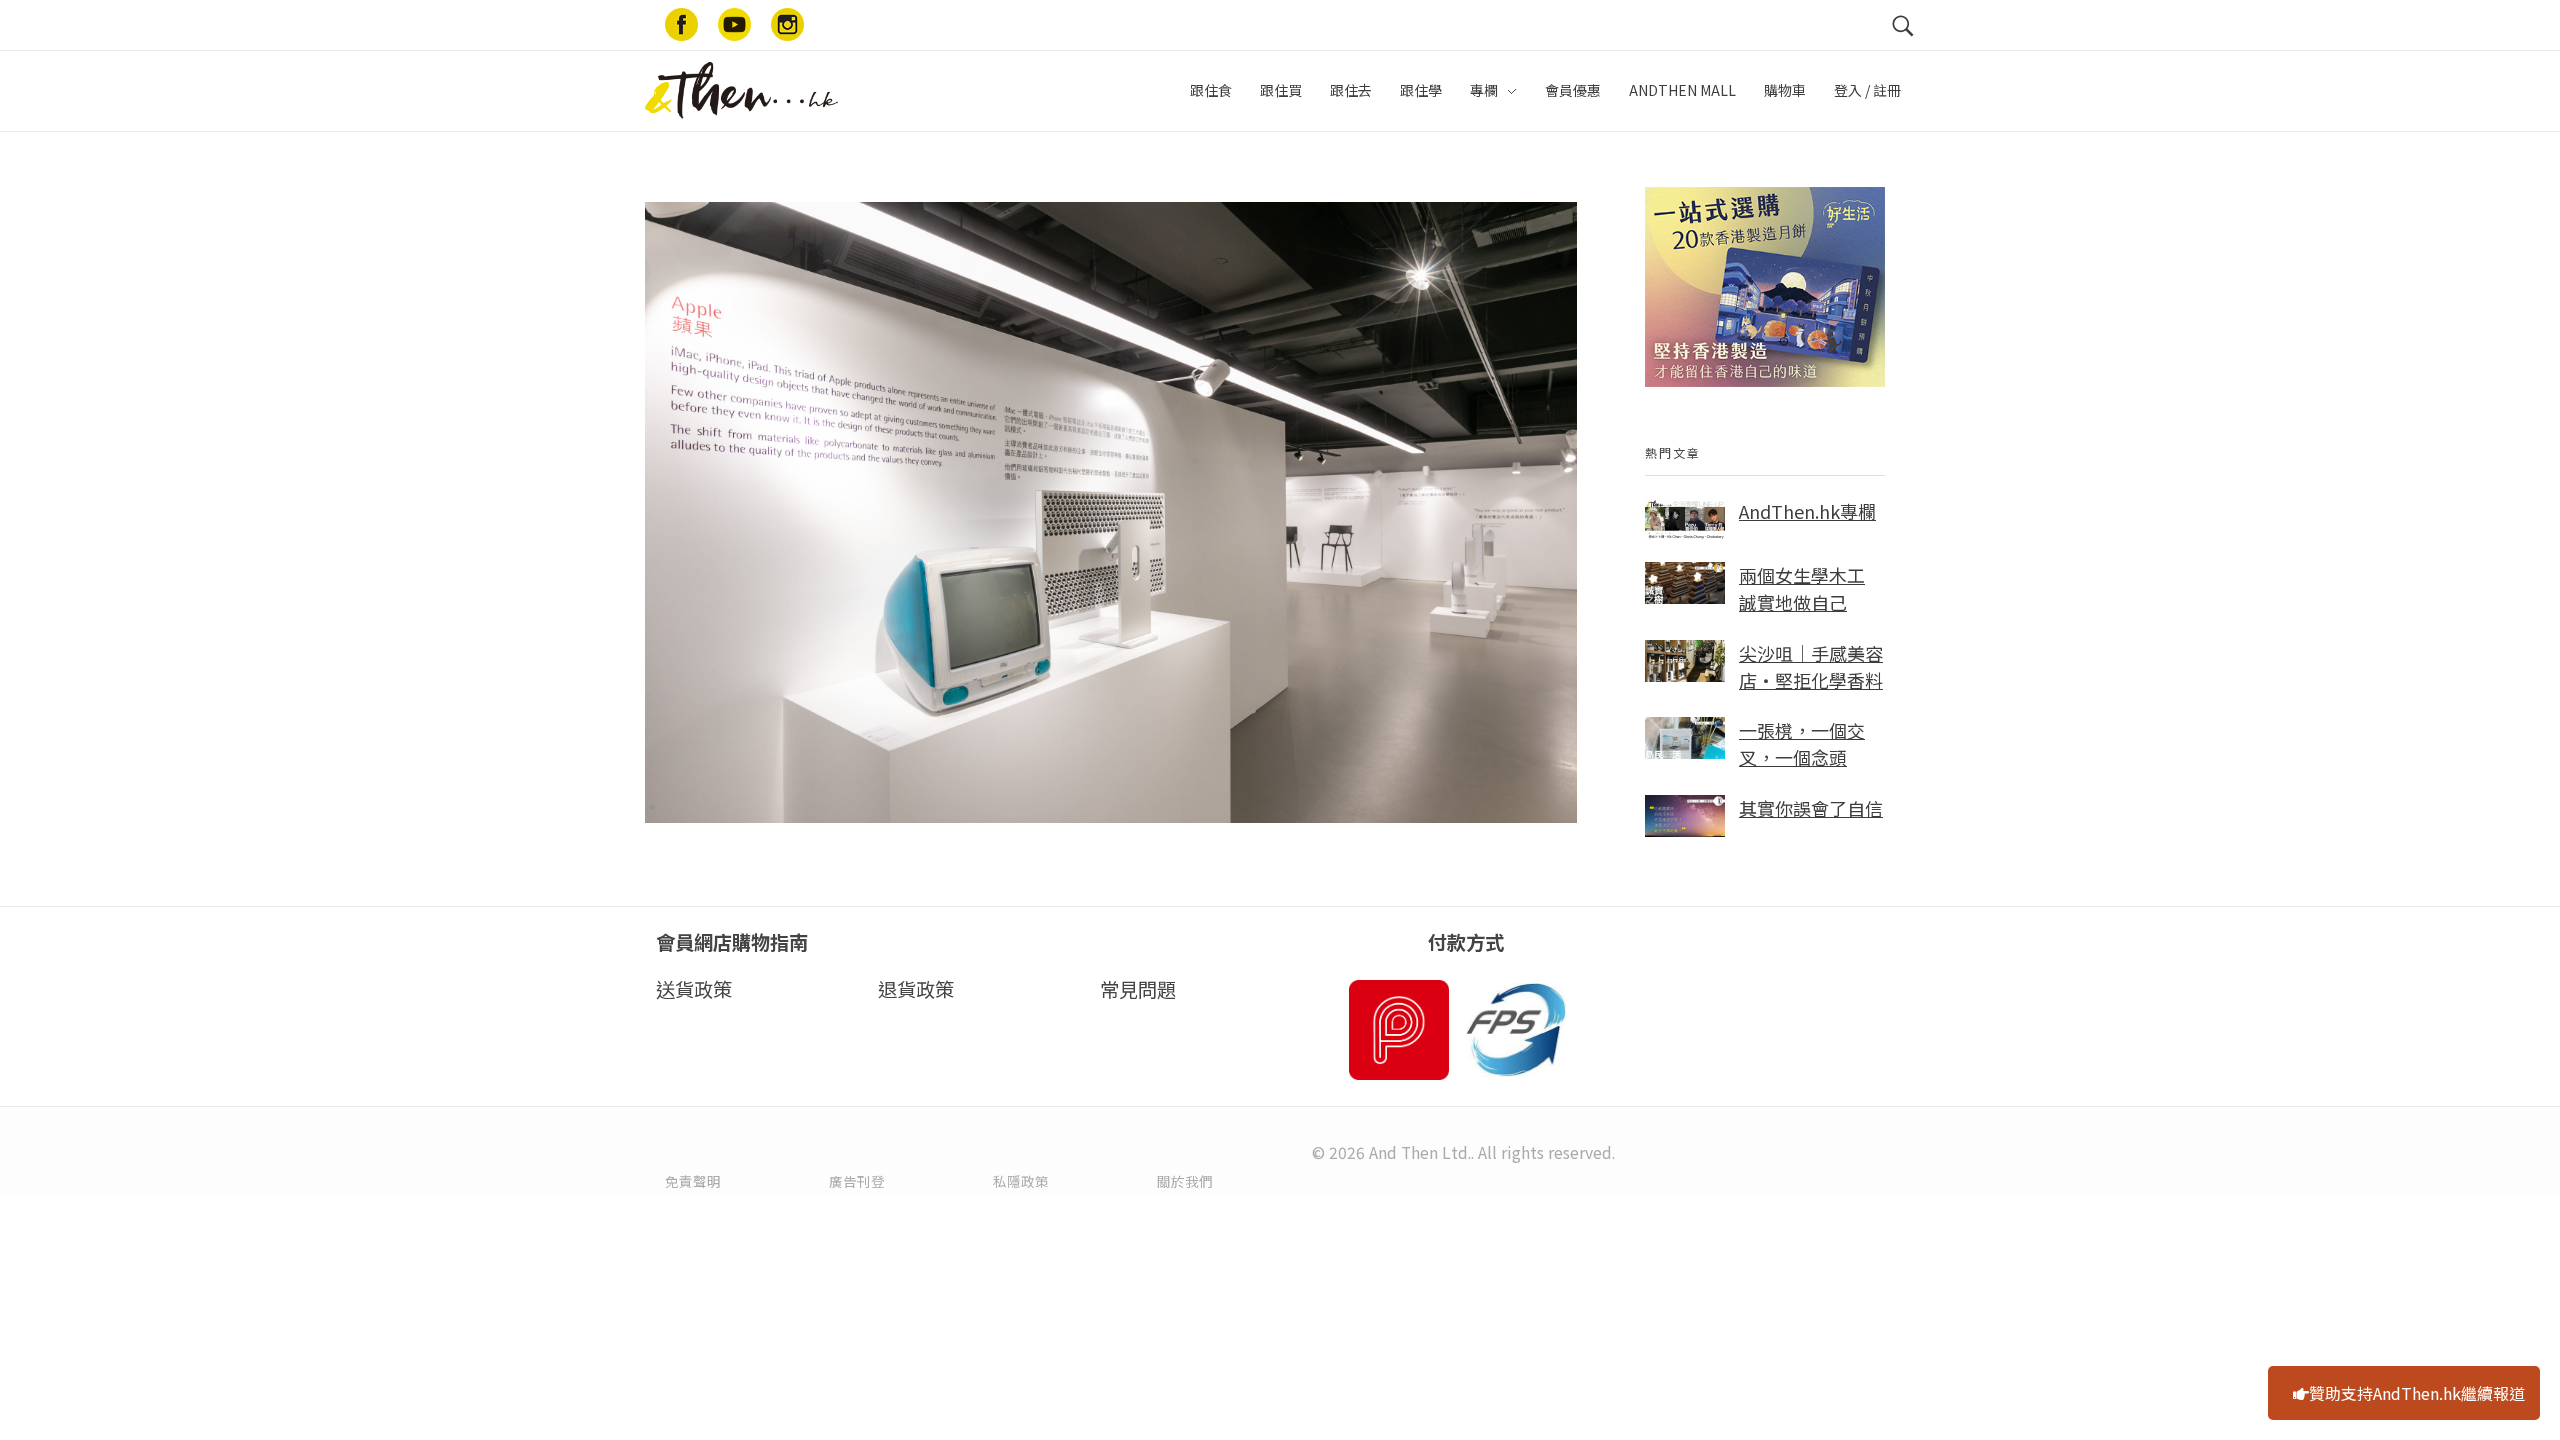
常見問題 (1138, 989)
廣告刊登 (857, 1181)
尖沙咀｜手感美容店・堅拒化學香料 (1811, 666)
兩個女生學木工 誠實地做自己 (1802, 588)
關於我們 (1185, 1181)
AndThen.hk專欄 (1807, 511)
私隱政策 (1021, 1181)
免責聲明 (693, 1181)
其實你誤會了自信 (1811, 808)
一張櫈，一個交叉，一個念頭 (1802, 743)
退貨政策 (916, 989)
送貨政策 (694, 989)
